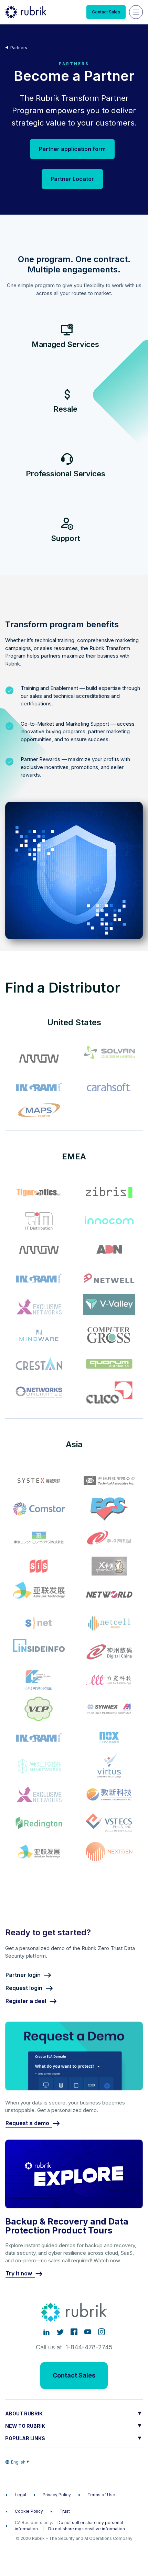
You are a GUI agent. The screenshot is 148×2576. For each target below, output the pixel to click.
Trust (65, 2511)
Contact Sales (106, 12)
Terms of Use (101, 2495)
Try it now (19, 2274)
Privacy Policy (57, 2495)
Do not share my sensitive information (87, 2529)
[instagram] (102, 2332)
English (18, 2462)
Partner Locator (72, 179)
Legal (20, 2495)
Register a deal (26, 2001)
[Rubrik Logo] (26, 12)
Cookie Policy (29, 2511)
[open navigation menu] (136, 12)
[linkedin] (46, 2332)
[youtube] (88, 2332)
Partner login (23, 1975)
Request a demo (27, 2123)
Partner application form (72, 149)
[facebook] (74, 2332)
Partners (19, 48)
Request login (24, 1988)
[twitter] (60, 2332)
